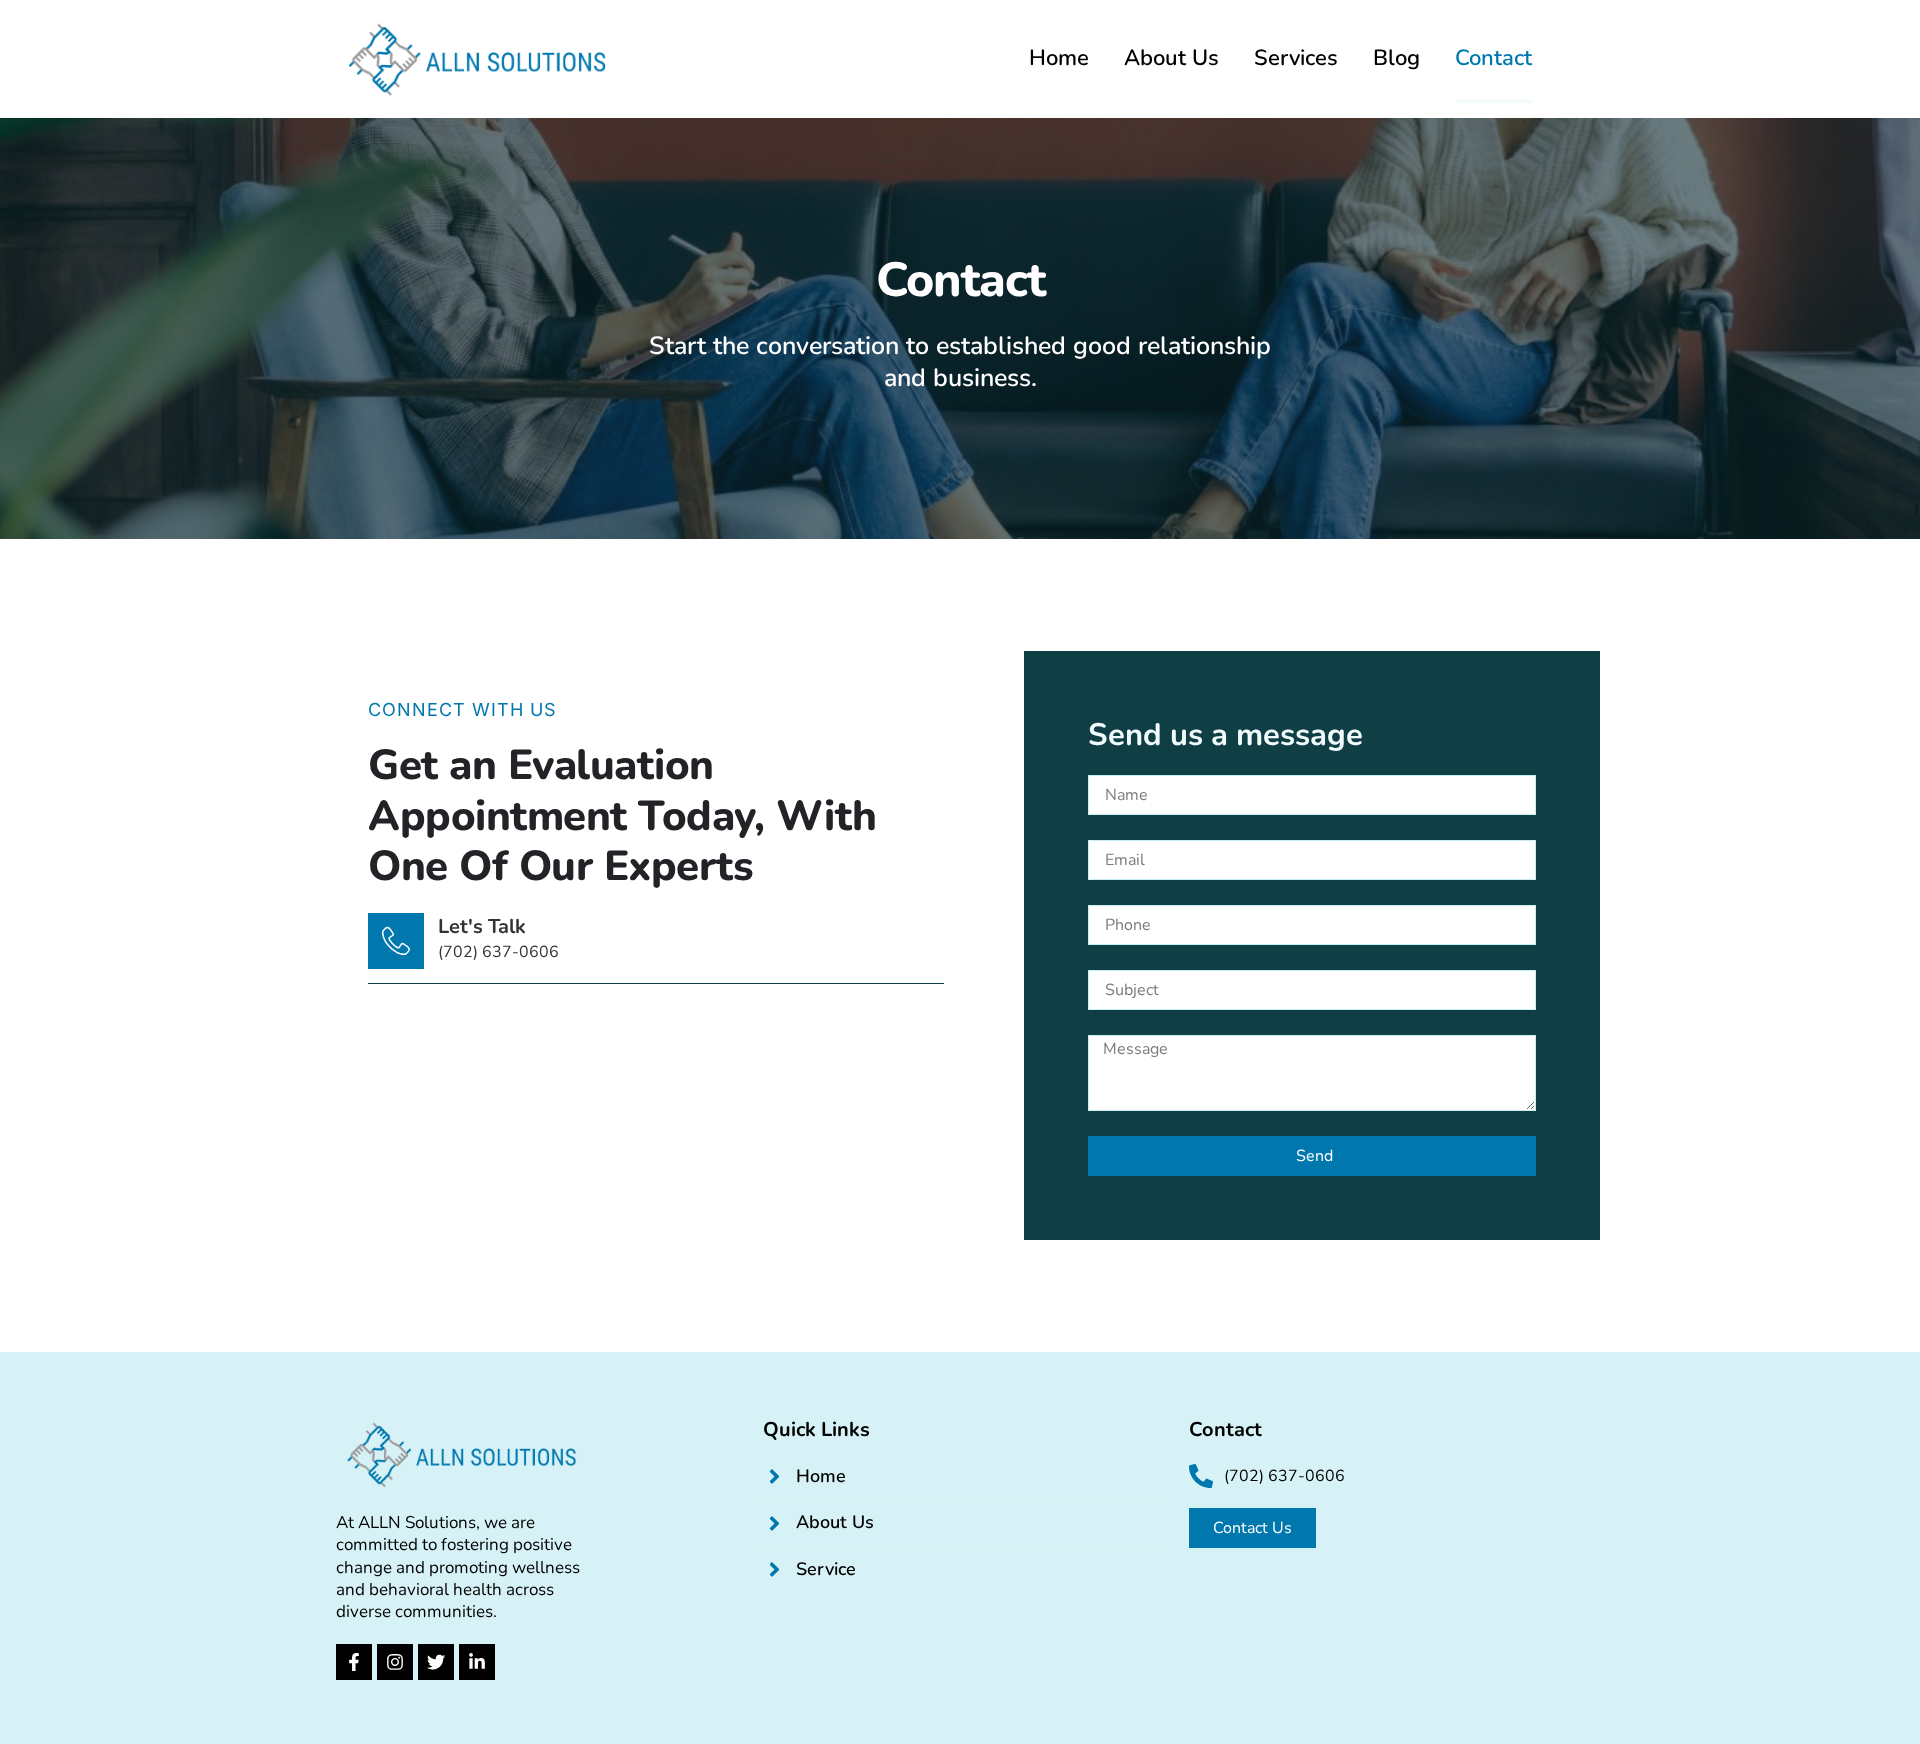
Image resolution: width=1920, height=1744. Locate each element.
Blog (1396, 58)
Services (1296, 58)
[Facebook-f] (354, 1662)
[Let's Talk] (396, 941)
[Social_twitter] (436, 1662)
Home (1059, 58)
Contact (1493, 58)
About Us (1171, 58)
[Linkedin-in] (477, 1662)
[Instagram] (395, 1662)
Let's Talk (482, 926)
